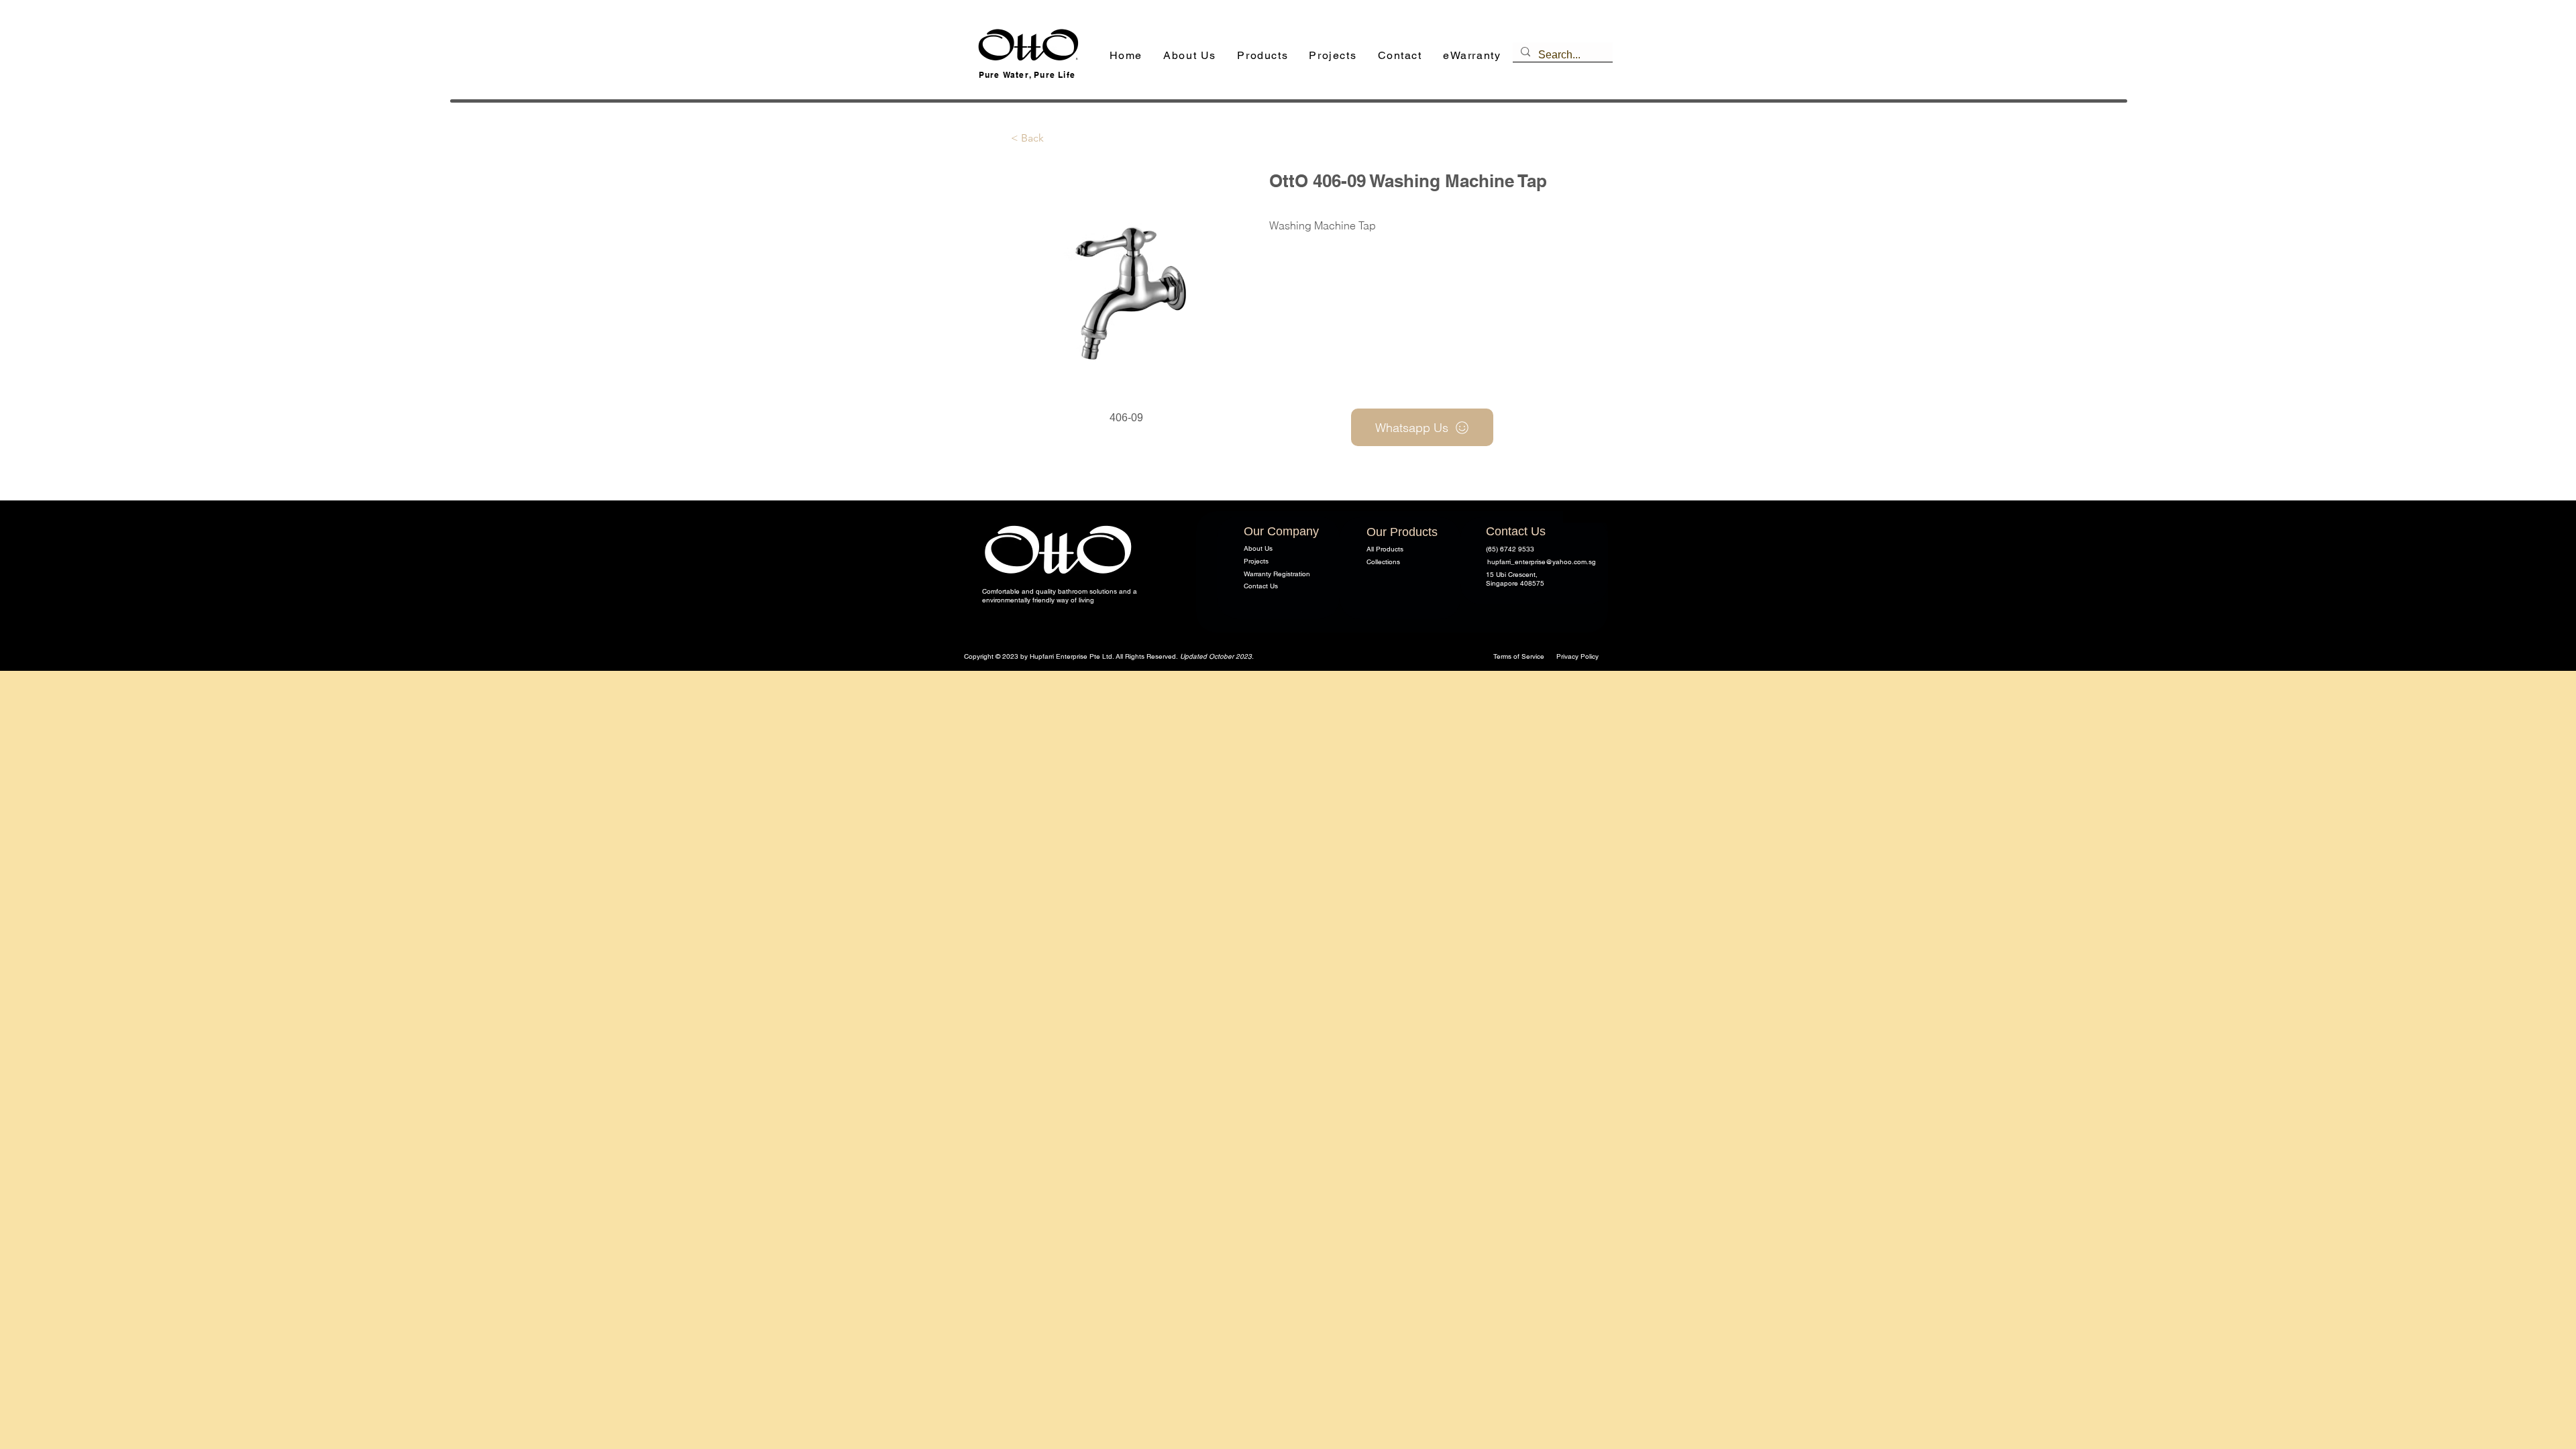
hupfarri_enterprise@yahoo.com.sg (1542, 562)
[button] (1263, 56)
